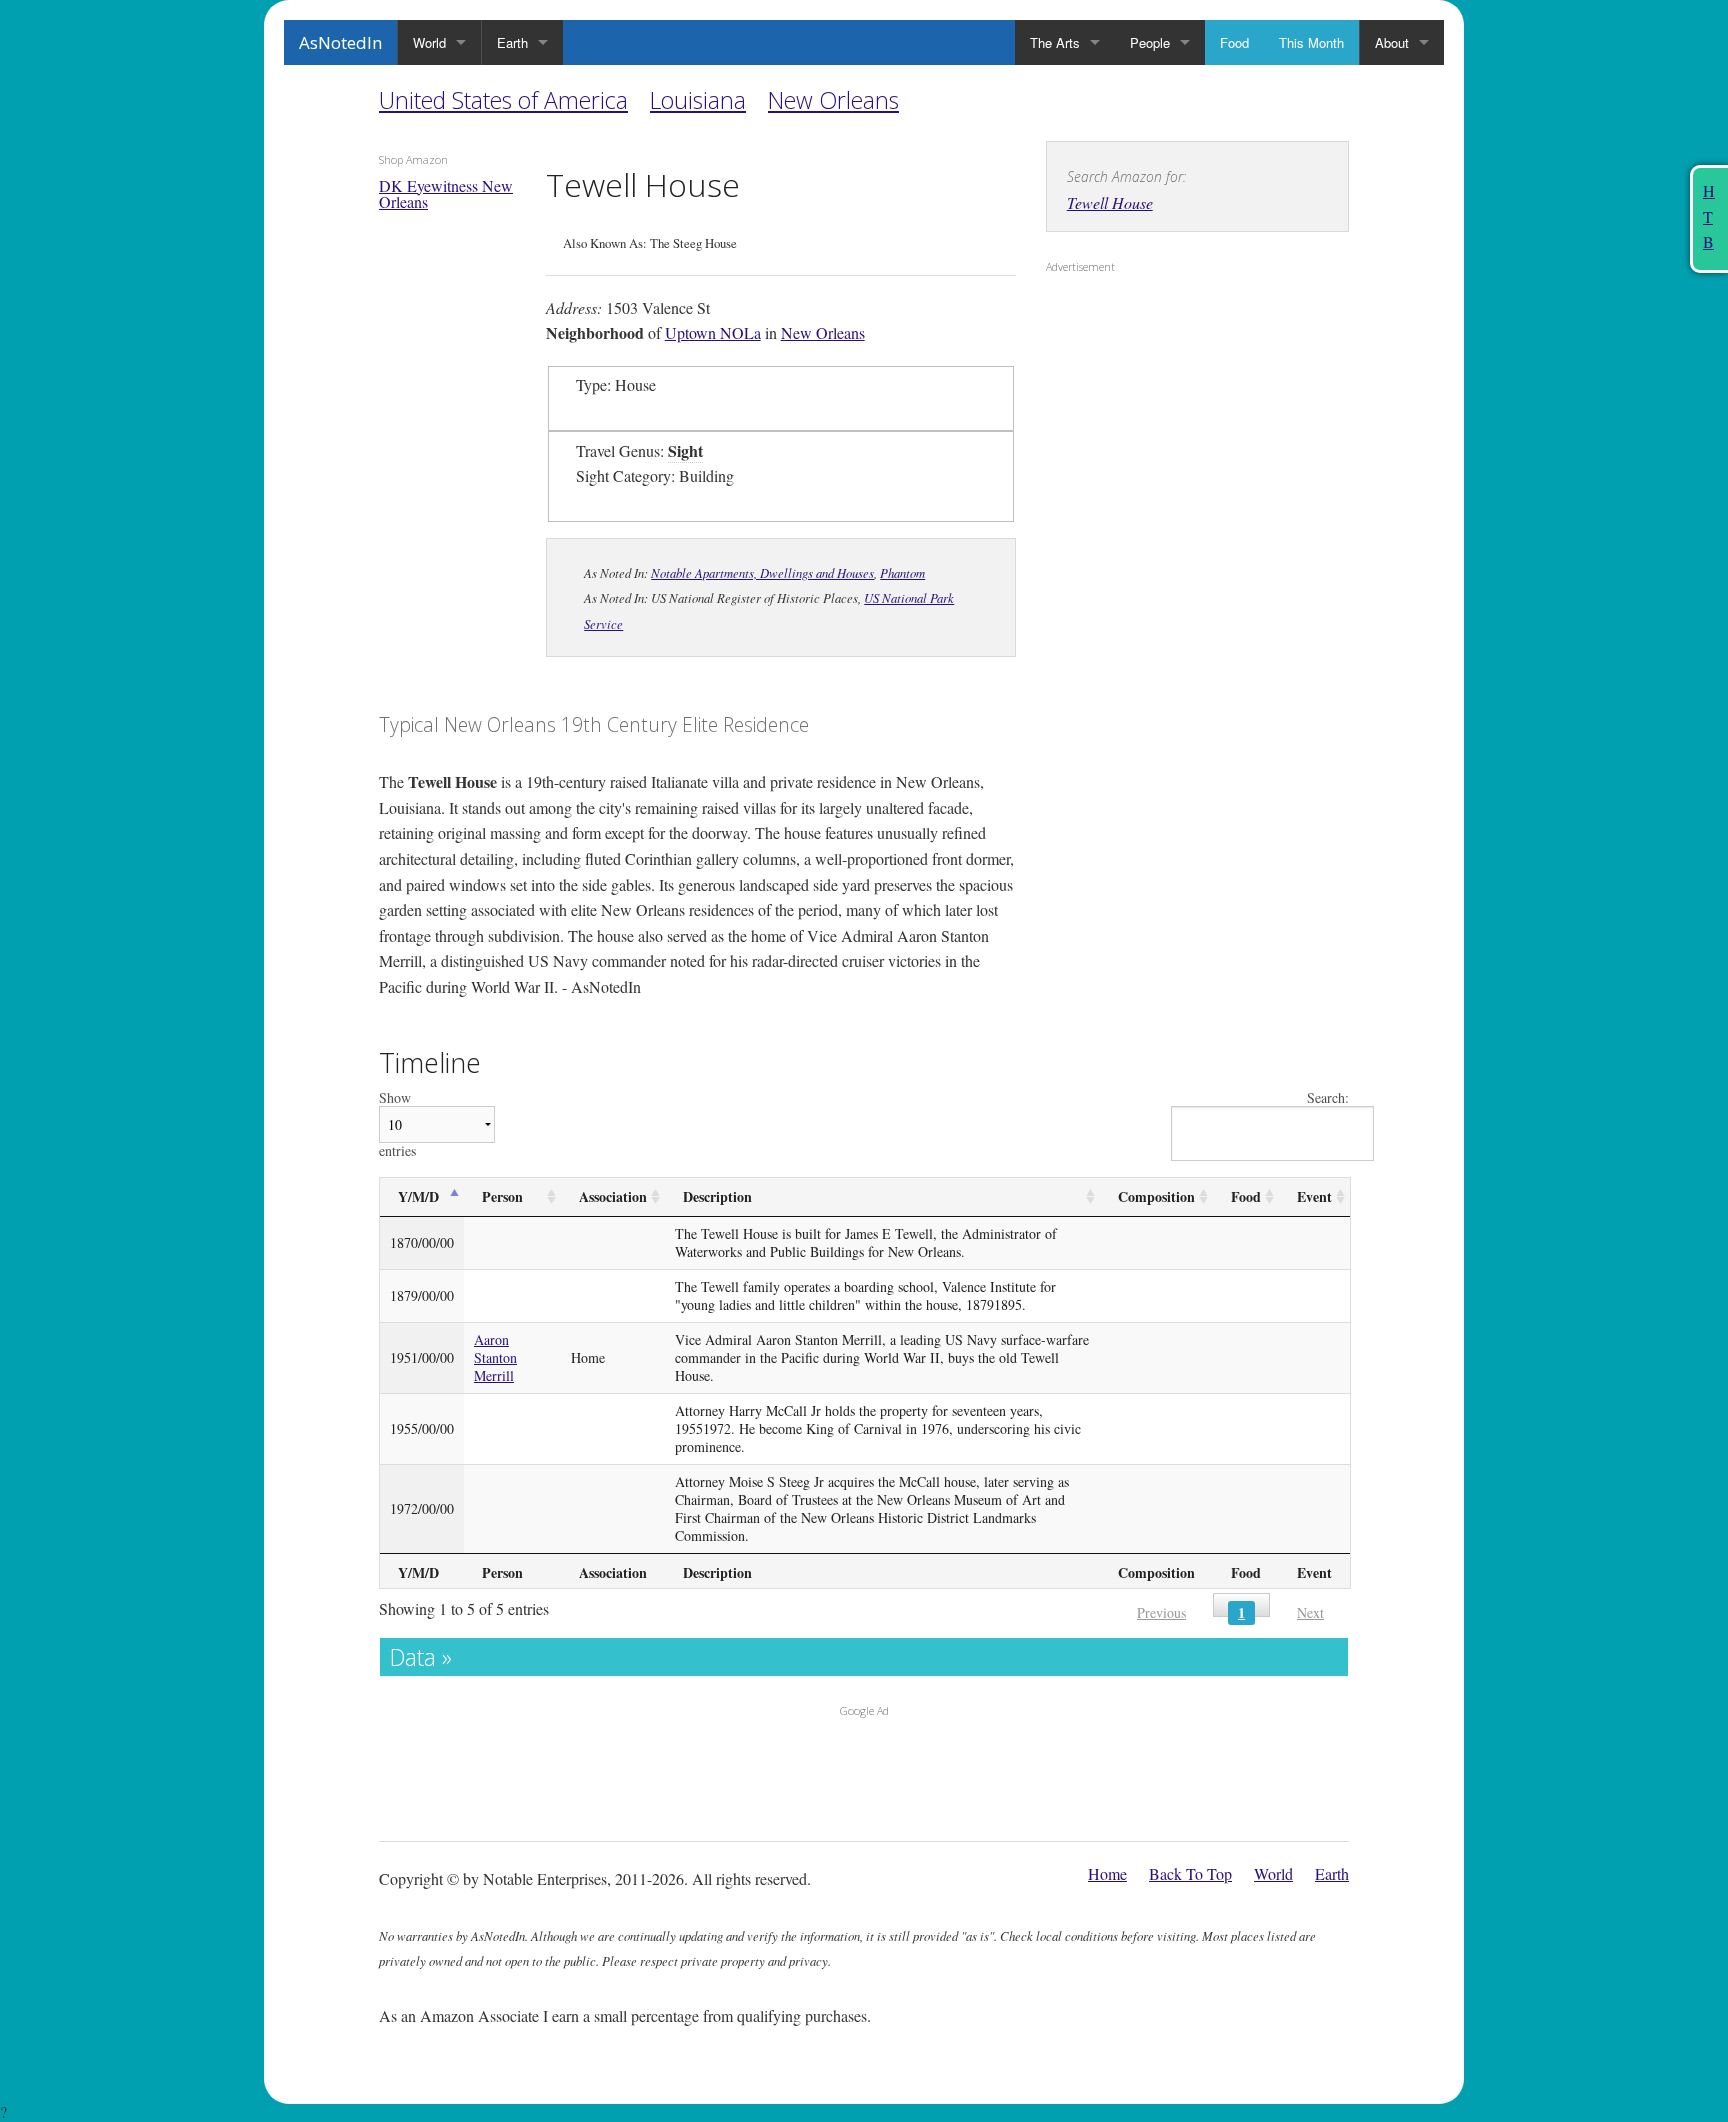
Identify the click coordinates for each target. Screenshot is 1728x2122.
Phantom (902, 572)
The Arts (1055, 42)
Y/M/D (418, 1196)
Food (1234, 42)
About (1392, 42)
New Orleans (833, 100)
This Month (1311, 42)
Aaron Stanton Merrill (495, 1357)
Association (613, 1196)
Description (717, 1196)
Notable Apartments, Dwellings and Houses (762, 572)
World (429, 42)
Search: (1328, 1098)
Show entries (397, 1124)
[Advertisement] (1171, 411)
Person (502, 1196)
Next (1310, 1612)
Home (1107, 1873)
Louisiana (698, 100)
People (1150, 42)
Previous (1161, 1612)
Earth (512, 42)
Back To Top (1190, 1873)
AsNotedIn (340, 42)
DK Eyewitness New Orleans (446, 193)
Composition (1156, 1196)
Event (1314, 1196)
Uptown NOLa (713, 332)
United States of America (503, 100)
